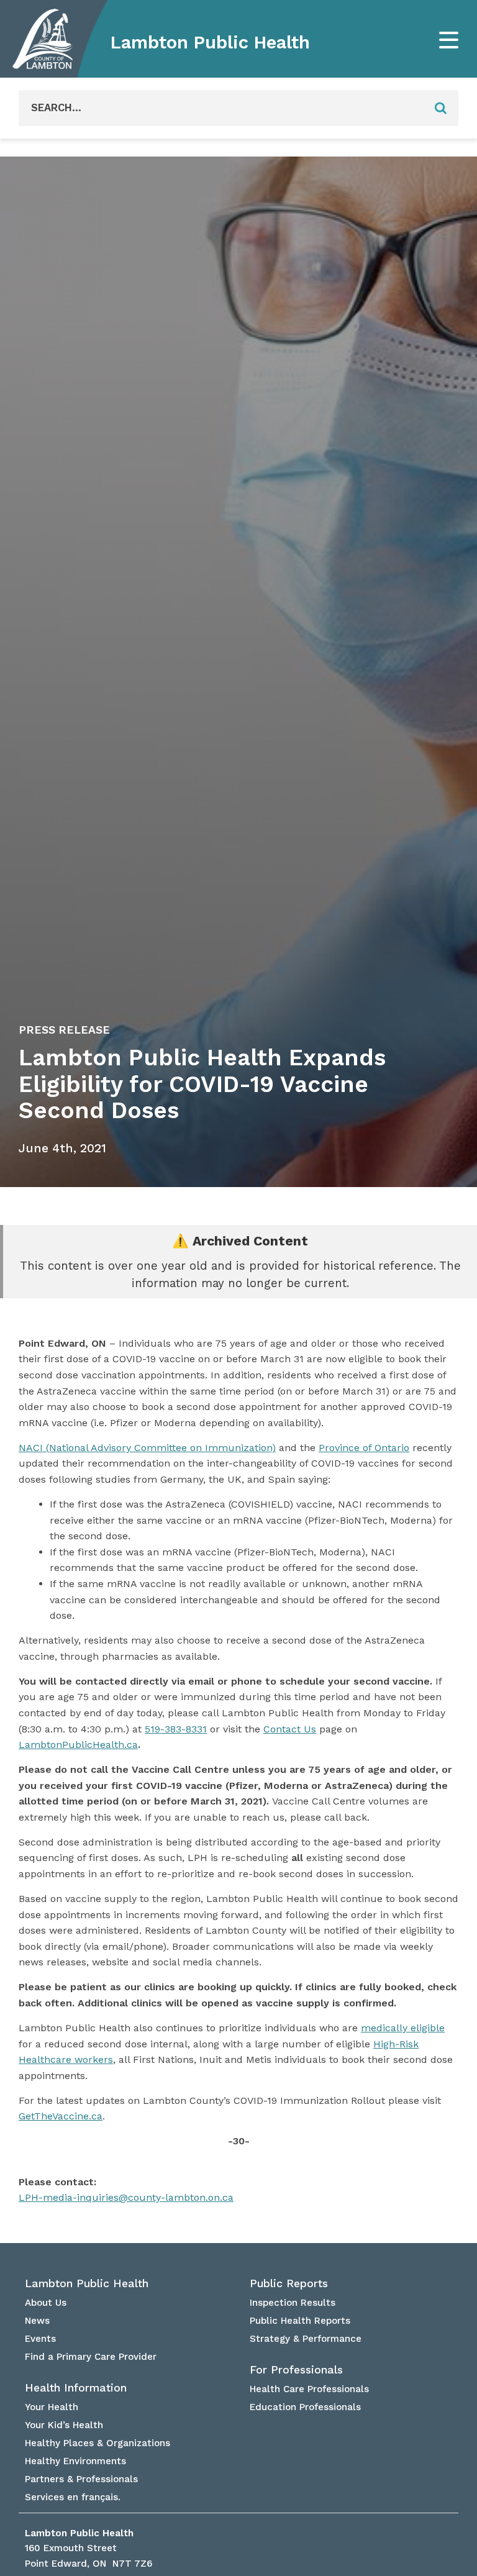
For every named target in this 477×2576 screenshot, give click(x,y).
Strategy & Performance (306, 2339)
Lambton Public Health (210, 42)
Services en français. (73, 2497)
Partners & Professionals (81, 2479)
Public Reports (289, 2283)
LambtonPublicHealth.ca (78, 1745)
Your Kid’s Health (64, 2425)
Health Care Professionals (309, 2389)
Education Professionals (305, 2407)
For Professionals (296, 2370)
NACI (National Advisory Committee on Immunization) (147, 1448)
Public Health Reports (300, 2321)
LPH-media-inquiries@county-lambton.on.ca (126, 2197)
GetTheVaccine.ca (61, 2116)
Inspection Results (293, 2303)
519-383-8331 (176, 1729)
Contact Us (290, 1729)
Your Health (52, 2407)
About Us (46, 2303)
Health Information (76, 2388)
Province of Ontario (364, 1448)
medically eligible (403, 2028)
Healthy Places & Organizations (98, 2443)
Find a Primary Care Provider (91, 2357)
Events (40, 2339)
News (37, 2321)
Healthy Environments (75, 2461)
